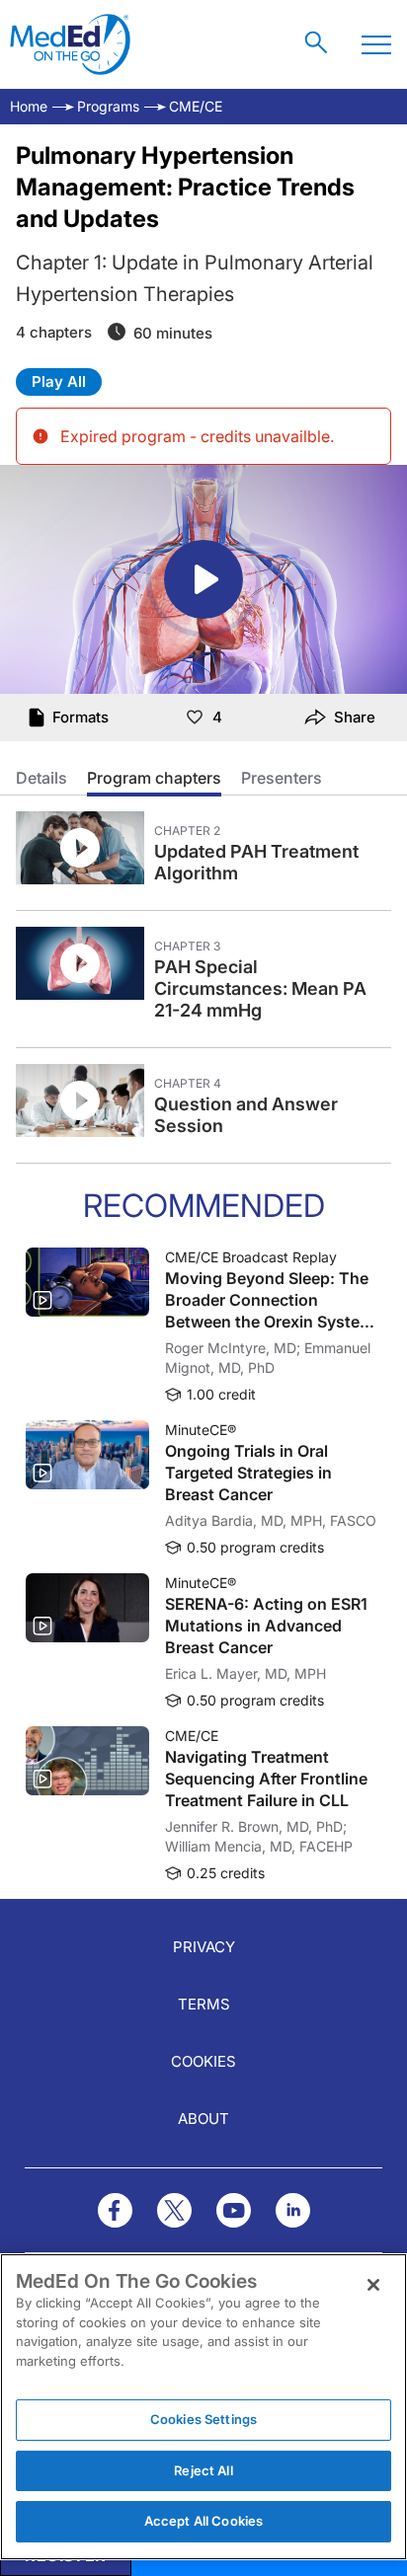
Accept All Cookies (203, 2521)
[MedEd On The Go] (70, 44)
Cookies (203, 2061)
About (203, 2119)
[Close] (373, 2285)
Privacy (204, 1947)
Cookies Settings (203, 2419)
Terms (204, 2004)
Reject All (203, 2470)
